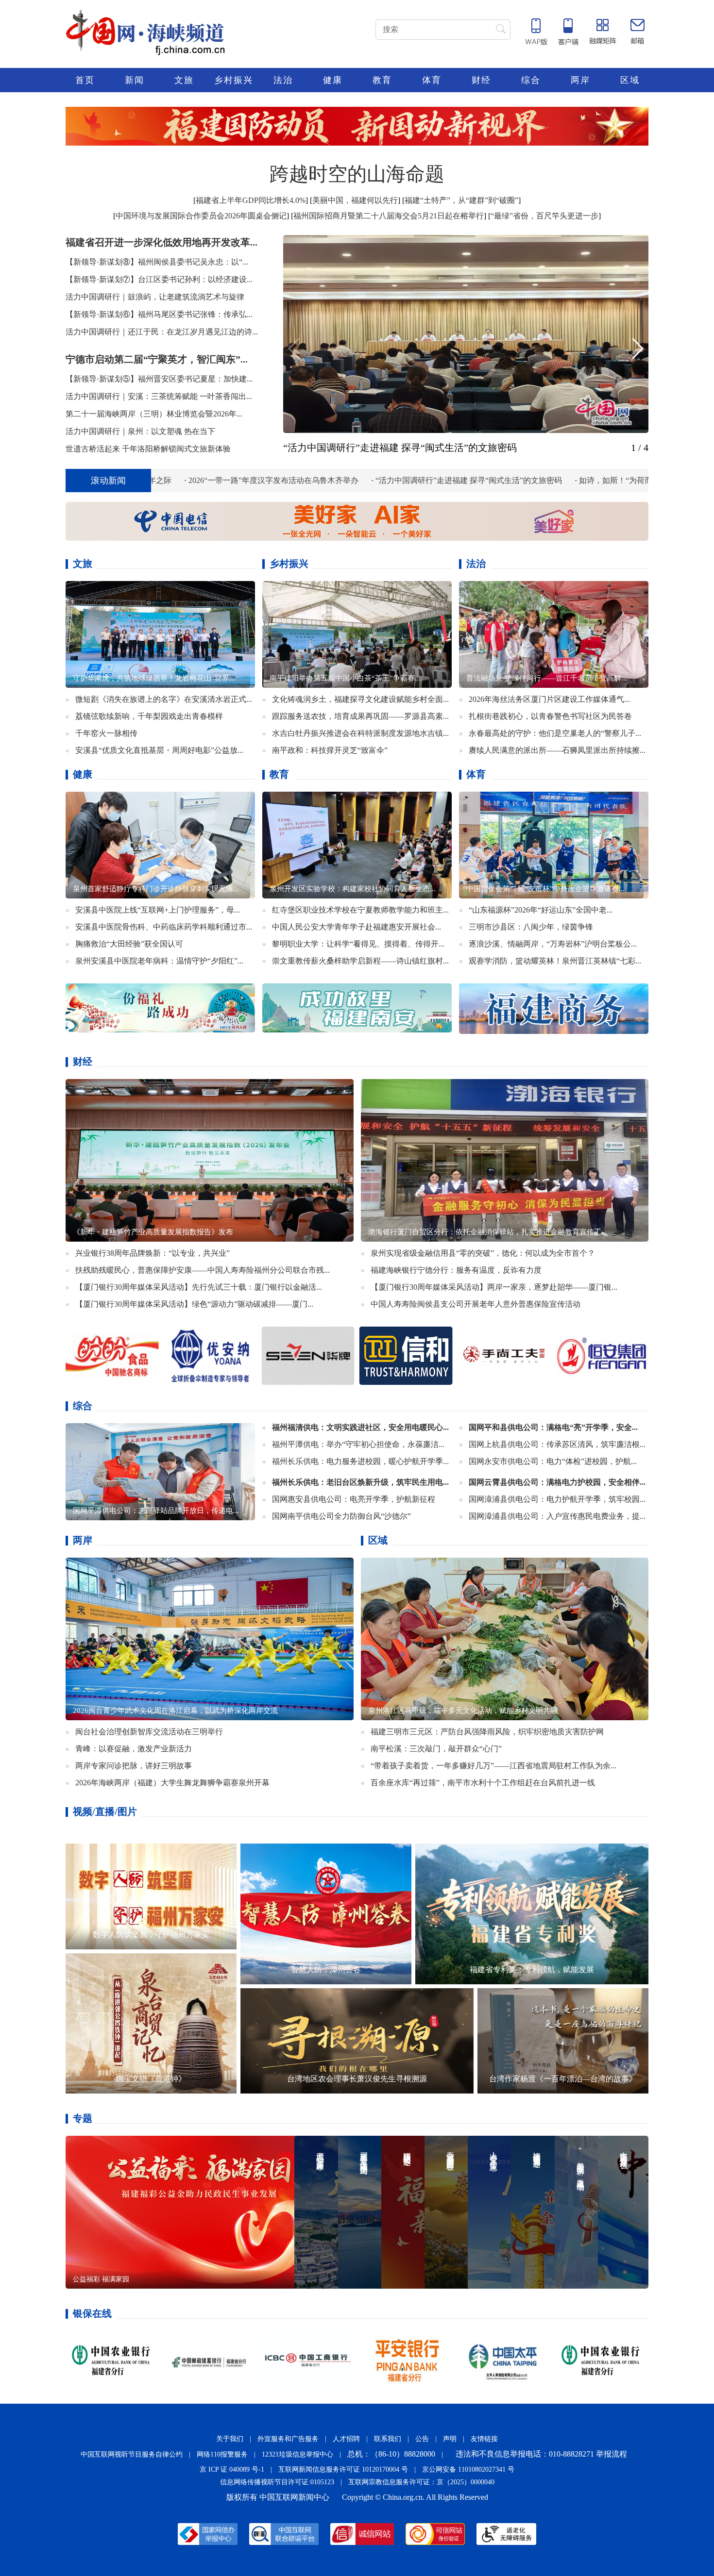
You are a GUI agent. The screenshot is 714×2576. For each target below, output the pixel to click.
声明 (450, 2439)
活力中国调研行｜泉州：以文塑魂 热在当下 (140, 431)
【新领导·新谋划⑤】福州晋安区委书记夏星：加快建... (159, 379)
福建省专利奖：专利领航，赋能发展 (532, 1969)
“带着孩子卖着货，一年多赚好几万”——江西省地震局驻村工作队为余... (493, 1766)
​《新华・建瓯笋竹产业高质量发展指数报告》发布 (153, 1232)
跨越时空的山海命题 (357, 174)
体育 (432, 80)
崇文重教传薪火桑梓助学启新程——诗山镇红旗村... (360, 961)
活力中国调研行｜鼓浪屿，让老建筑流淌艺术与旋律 (155, 297)
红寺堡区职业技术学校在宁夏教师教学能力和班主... (360, 910)
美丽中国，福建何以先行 (355, 200)
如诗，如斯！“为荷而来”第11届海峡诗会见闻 (537, 480)
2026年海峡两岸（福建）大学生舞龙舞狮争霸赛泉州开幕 (172, 1783)
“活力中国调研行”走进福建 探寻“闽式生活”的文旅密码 (400, 448)
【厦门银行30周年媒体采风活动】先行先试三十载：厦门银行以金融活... (199, 1287)
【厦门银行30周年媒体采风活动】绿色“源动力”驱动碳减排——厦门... (194, 1304)
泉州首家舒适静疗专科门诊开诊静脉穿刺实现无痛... (156, 889)
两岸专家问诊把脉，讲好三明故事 (134, 1766)
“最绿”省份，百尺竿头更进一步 (544, 216)
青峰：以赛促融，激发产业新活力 (134, 1749)
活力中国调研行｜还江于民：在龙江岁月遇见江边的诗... (162, 332)
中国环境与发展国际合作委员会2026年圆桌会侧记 (201, 216)
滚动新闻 (108, 481)
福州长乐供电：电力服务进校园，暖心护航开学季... (360, 1461)
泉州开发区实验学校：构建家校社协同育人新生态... (353, 889)
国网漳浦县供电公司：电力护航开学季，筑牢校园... (557, 1499)
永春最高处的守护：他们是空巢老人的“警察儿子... (555, 733)
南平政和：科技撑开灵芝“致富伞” (330, 750)
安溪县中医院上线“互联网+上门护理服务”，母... (158, 910)
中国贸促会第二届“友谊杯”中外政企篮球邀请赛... (545, 889)
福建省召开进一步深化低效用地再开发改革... (161, 242)
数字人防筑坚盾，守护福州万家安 (151, 1935)
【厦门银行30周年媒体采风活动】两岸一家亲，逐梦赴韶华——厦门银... (494, 1287)
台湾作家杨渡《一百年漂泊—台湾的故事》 (563, 2079)
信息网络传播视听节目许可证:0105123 (277, 2482)
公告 (422, 2439)
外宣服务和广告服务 (288, 2439)
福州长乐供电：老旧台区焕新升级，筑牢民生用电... (360, 1482)
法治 (283, 80)
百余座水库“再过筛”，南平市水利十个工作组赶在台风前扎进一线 (483, 1783)
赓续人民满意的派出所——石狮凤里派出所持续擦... (557, 750)
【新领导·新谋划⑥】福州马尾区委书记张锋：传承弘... (159, 314)
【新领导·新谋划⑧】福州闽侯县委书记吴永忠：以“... (157, 262)
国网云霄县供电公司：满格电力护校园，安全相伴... (557, 1482)
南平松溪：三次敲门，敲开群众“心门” (436, 1749)
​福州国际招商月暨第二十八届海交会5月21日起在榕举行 (389, 216)
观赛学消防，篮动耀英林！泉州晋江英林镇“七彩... (555, 961)
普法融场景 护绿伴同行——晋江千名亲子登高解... (547, 678)
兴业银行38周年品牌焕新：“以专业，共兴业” (153, 1253)
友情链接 (484, 2439)
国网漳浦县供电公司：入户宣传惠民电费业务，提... (557, 1516)
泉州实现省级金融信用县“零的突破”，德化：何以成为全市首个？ (483, 1253)
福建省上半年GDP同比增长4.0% (251, 200)
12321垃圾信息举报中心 (297, 2454)
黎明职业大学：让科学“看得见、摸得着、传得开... (358, 944)
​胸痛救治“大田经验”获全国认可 (129, 944)
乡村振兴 (234, 80)
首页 (85, 80)
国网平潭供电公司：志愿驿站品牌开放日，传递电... (156, 1511)
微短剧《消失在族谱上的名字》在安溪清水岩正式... (164, 699)
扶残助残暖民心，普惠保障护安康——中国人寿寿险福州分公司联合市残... (203, 1270)
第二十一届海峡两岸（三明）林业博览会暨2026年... (154, 414)
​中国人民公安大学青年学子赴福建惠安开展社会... (357, 927)
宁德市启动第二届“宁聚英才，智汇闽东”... (157, 359)
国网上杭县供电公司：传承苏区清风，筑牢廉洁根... (557, 1444)
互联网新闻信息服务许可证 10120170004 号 (343, 2469)
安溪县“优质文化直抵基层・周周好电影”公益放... (159, 750)
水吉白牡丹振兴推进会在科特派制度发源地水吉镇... (360, 733)
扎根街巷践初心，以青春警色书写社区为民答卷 (550, 716)
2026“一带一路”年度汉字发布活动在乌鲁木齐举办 (154, 480)
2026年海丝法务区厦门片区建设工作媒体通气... (549, 699)
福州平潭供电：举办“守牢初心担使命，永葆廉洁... (358, 1444)
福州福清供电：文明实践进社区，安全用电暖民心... (360, 1427)
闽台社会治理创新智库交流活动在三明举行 (149, 1732)
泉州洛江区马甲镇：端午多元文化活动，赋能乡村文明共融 (463, 1711)
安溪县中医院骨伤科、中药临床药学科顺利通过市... (164, 927)
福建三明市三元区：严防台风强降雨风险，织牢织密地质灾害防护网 (487, 1732)
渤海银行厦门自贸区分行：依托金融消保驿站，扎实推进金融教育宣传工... (488, 1232)
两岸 (580, 80)
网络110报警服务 (222, 2454)
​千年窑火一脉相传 (106, 733)
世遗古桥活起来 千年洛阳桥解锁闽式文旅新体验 (148, 449)
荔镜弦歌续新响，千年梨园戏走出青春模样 (149, 716)
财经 (481, 80)
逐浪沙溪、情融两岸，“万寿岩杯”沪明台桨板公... (553, 944)
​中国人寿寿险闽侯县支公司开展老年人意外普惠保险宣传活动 (476, 1304)
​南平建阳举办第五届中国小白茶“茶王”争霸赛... (345, 678)
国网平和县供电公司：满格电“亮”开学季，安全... (553, 1427)
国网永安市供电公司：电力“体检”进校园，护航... (553, 1461)
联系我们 (388, 2439)
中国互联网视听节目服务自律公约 (132, 2454)
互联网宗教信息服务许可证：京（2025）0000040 (421, 2482)
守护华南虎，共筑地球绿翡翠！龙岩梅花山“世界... (154, 678)
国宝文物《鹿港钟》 (151, 2079)
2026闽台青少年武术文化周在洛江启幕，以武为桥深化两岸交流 (175, 1711)
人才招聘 (346, 2439)
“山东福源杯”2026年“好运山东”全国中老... (541, 910)
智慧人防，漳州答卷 (326, 1969)
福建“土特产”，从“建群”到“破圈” (461, 200)
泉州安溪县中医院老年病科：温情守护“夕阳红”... (159, 961)
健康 (333, 80)
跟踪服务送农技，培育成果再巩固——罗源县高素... (360, 716)
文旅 (184, 80)
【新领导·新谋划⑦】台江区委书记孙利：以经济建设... (159, 279)
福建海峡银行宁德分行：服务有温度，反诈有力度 (456, 1270)
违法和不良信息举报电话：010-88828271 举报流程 (541, 2454)
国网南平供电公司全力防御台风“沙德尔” (341, 1516)
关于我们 (230, 2439)
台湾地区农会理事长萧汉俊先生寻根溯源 (357, 2079)
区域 (630, 80)
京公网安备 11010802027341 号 (468, 2469)
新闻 (135, 80)
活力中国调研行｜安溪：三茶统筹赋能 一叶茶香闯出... (159, 396)
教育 (382, 80)
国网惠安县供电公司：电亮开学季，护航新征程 (354, 1499)
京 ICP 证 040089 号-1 (232, 2469)
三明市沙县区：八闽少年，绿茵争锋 (531, 927)
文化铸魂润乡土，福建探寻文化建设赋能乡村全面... (360, 699)
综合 (531, 80)
